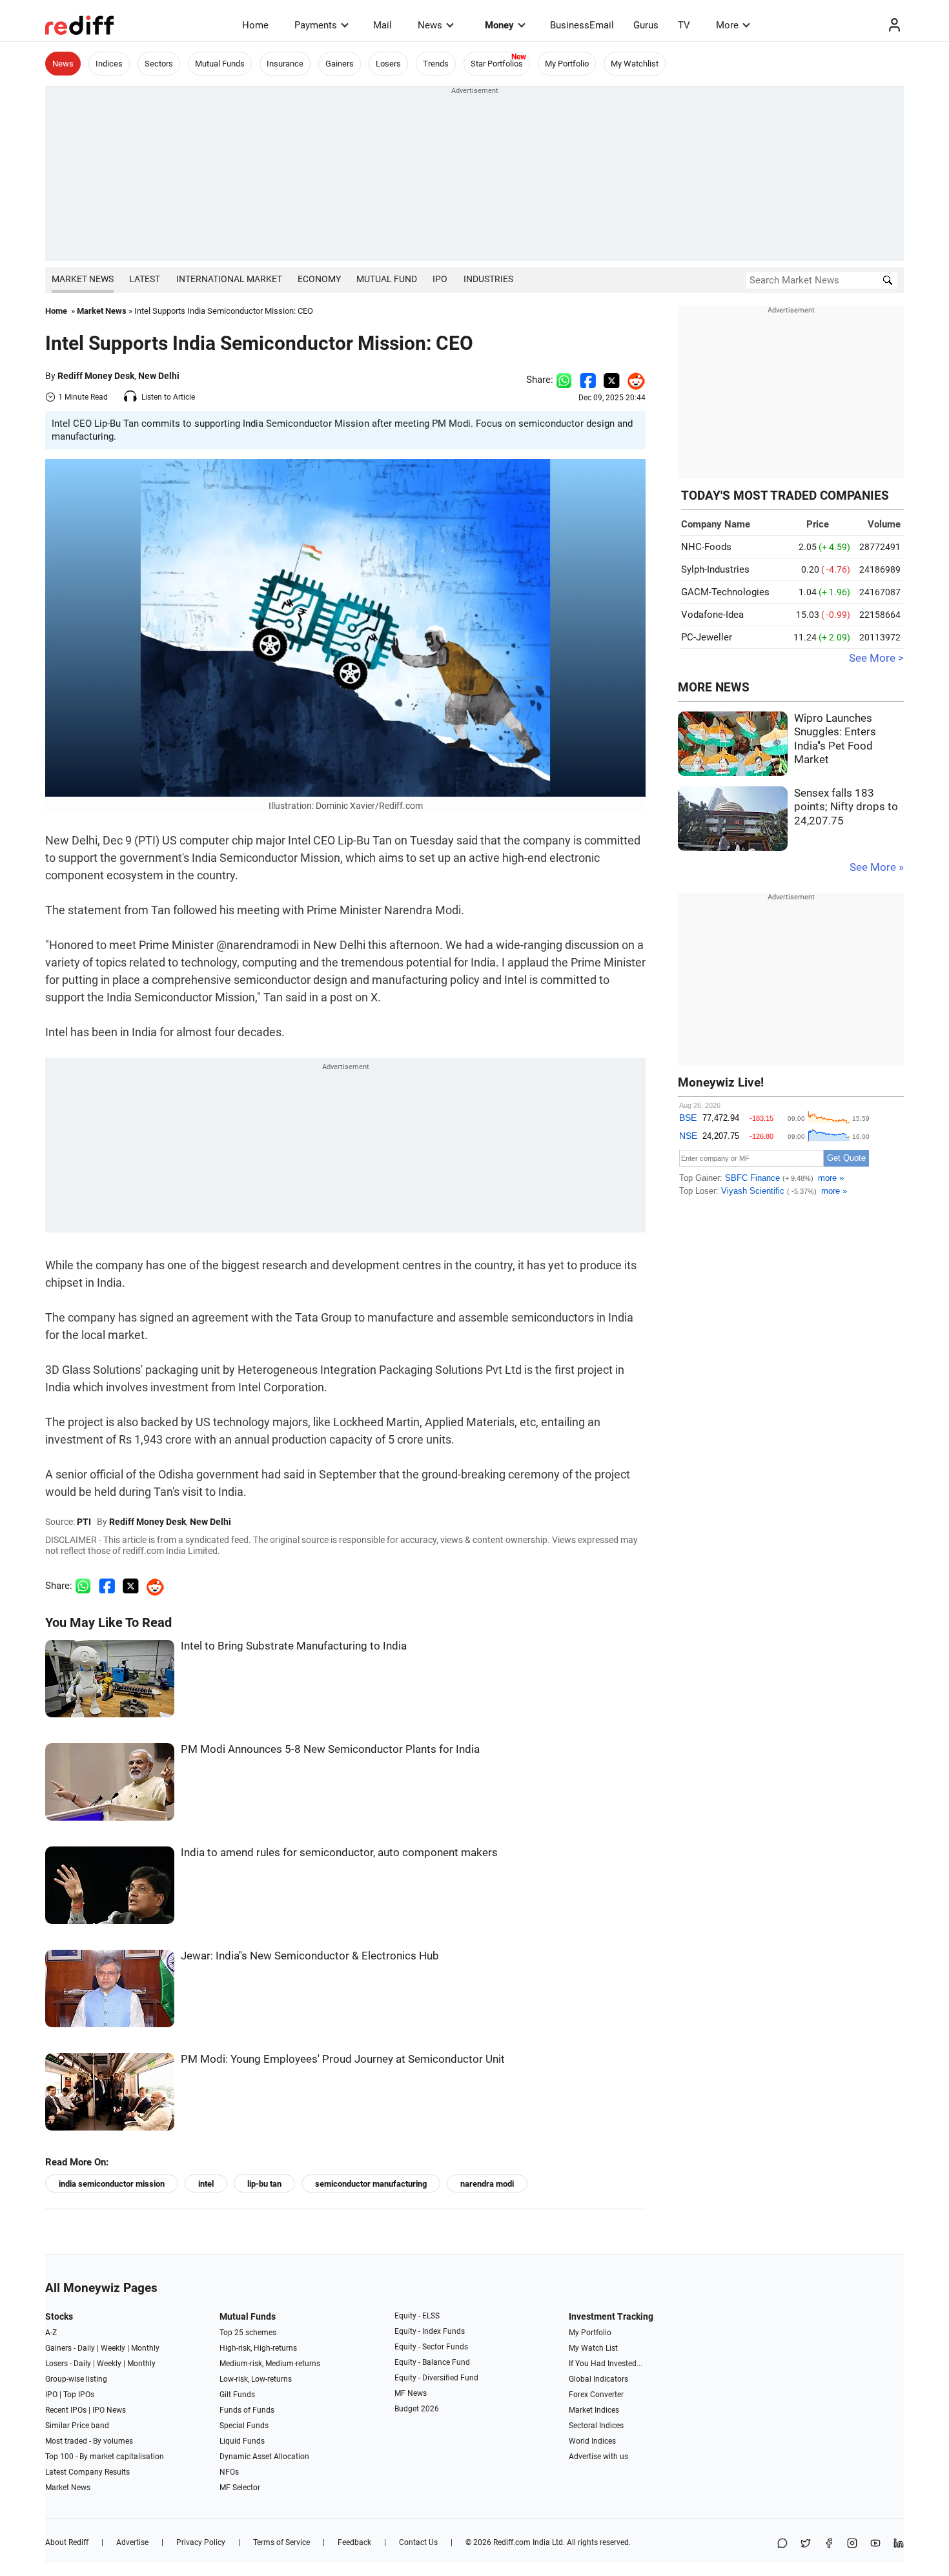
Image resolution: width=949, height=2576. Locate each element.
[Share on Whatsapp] (564, 380)
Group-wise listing (76, 2379)
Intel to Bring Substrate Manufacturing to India (294, 1646)
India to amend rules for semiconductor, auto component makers (339, 1853)
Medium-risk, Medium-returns (270, 2364)
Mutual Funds (220, 64)
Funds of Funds (247, 2410)
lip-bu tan (264, 2184)
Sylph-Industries (715, 569)
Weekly (113, 2348)
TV (684, 25)
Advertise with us (598, 2457)
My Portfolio (567, 64)
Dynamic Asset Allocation (264, 2457)
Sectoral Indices (596, 2426)
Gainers (340, 64)
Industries (488, 279)
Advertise (132, 2542)
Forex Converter (596, 2395)
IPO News (109, 2410)
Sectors (159, 64)
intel (206, 2184)
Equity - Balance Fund (432, 2362)
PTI (84, 1522)
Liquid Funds (242, 2441)
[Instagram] (852, 2544)
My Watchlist (635, 64)
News (430, 25)
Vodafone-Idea (712, 615)
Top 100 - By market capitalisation (105, 2457)
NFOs (229, 2472)
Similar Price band (77, 2426)
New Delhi (159, 376)
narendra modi (487, 2184)
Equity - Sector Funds (431, 2347)
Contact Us (418, 2542)
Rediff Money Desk (96, 376)
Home (255, 25)
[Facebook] (829, 2544)
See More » (877, 867)
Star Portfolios (497, 64)
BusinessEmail (582, 25)
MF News (411, 2393)
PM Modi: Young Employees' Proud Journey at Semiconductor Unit (343, 2059)
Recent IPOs (66, 2410)
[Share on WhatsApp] (782, 2544)
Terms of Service (281, 2542)
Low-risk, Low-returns (256, 2379)
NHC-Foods (706, 547)
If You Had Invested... (606, 2364)
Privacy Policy (201, 2542)
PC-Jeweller (707, 637)
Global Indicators (598, 2379)
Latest (145, 279)
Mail (383, 25)
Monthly (145, 2348)
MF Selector (240, 2488)
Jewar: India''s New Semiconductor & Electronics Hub (310, 1956)
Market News (83, 279)
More (727, 25)
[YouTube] (875, 2544)
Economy (319, 279)
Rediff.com (512, 2542)
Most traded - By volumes (89, 2441)
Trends (436, 64)
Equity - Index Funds (430, 2331)
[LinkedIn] (899, 2544)
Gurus (646, 25)
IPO (440, 279)
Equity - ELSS (417, 2316)
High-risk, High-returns (258, 2348)
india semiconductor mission (112, 2184)
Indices (109, 64)
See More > (876, 658)
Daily (86, 2348)
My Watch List (593, 2348)
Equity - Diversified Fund (436, 2378)
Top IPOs (79, 2395)
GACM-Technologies (725, 592)
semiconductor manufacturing (371, 2184)
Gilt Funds (237, 2395)
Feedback (354, 2542)
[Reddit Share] (633, 380)
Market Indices (594, 2410)
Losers (388, 64)
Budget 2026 (417, 2409)
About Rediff (67, 2542)
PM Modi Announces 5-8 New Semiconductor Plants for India (330, 1749)
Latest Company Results (87, 2472)
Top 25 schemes (248, 2333)
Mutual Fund (387, 279)
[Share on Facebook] (588, 380)
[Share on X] (806, 2544)
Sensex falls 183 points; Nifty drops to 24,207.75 (846, 807)
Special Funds (244, 2426)
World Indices (592, 2441)
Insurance (285, 64)
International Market (229, 279)
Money (499, 25)
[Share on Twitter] (612, 380)
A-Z (51, 2333)
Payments (316, 25)
